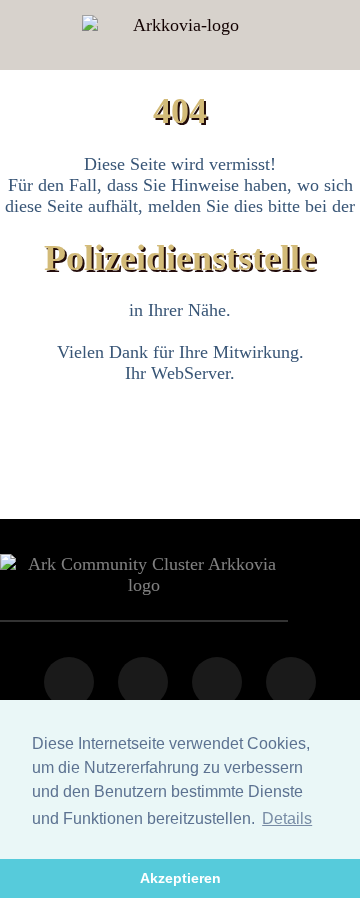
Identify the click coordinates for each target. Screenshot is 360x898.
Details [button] (287, 818)
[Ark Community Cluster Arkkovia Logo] (177, 35)
